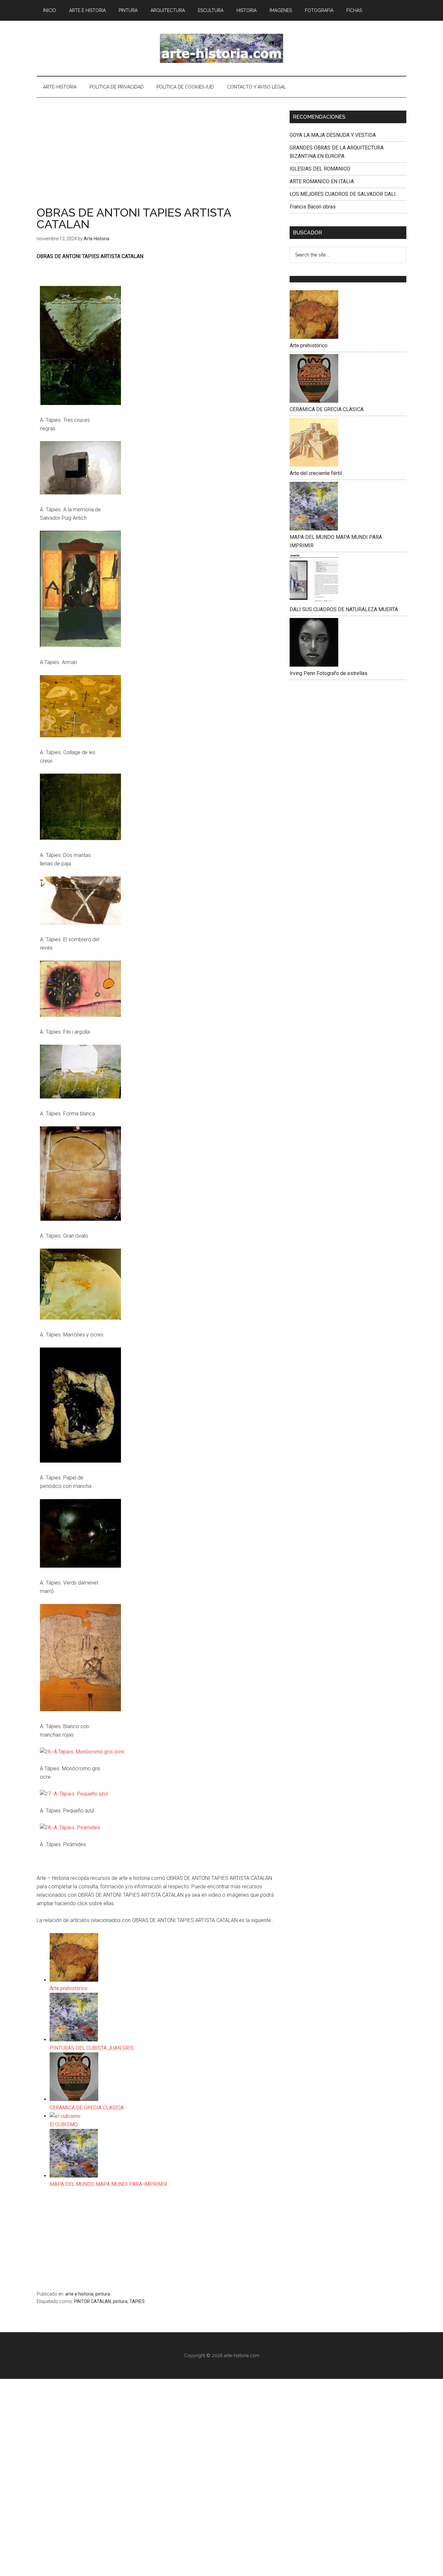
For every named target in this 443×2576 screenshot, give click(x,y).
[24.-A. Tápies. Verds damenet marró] (80, 1566)
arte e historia (79, 2294)
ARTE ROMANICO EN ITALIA (322, 181)
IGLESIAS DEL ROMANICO (320, 169)
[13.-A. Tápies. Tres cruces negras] (80, 403)
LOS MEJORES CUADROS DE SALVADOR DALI (343, 194)
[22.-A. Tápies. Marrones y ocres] (80, 1318)
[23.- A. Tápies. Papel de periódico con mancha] (80, 1461)
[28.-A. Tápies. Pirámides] (70, 1828)
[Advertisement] (158, 159)
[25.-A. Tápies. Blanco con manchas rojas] (80, 1709)
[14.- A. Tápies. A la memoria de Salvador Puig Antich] (80, 493)
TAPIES (137, 2301)
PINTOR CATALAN (92, 2301)
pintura (103, 2294)
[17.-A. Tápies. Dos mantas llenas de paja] (80, 838)
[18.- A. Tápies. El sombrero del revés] (80, 923)
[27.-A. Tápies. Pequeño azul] (74, 1794)
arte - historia (221, 48)
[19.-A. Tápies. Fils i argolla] (80, 1015)
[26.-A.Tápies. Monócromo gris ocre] (82, 1752)
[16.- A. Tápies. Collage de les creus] (80, 736)
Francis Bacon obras (313, 207)
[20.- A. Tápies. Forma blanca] (80, 1097)
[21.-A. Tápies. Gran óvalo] (80, 1219)
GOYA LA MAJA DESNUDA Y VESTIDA (333, 135)
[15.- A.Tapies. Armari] (80, 645)
